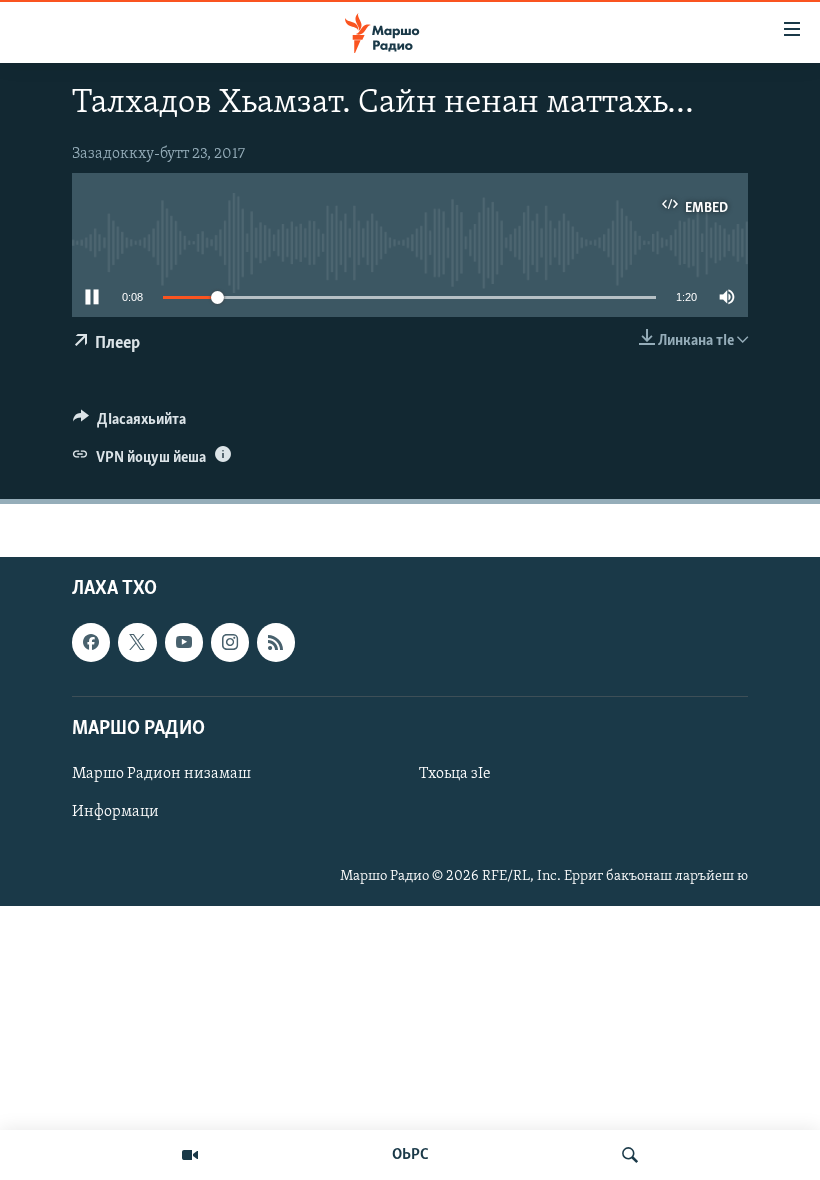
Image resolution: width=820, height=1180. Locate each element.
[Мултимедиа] (190, 1155)
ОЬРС (410, 1155)
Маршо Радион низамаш (161, 774)
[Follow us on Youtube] (184, 643)
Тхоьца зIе (455, 774)
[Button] (129, 424)
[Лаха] (630, 1155)
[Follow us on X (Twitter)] (137, 643)
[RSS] (276, 643)
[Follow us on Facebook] (91, 643)
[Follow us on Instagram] (230, 643)
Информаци (115, 812)
